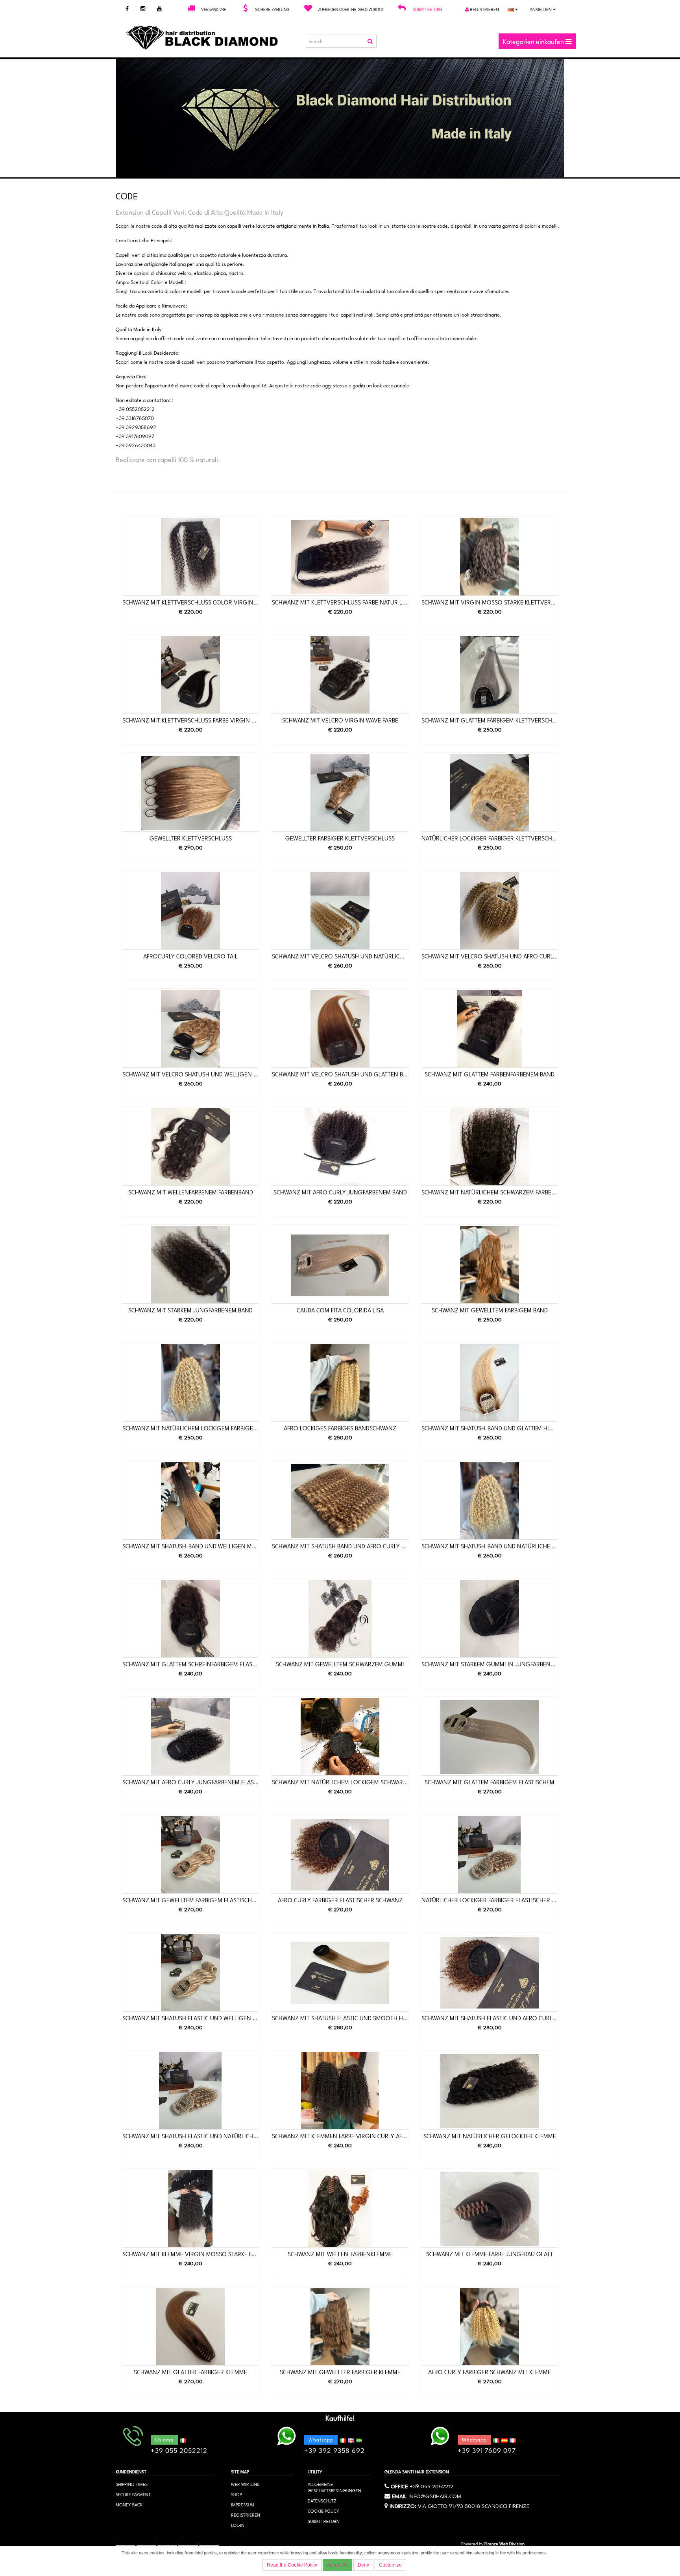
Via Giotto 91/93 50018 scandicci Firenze (474, 2505)
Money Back (129, 2504)
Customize (390, 2565)
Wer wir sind (245, 2484)
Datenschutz (322, 2500)
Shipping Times (132, 2484)
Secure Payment (133, 2494)
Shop (237, 2494)
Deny (363, 2565)
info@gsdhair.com (435, 2495)
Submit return (427, 9)
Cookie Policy (323, 2511)
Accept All (337, 2565)
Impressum (243, 2504)
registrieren (484, 9)
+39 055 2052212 (431, 2486)
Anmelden (541, 9)
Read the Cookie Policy (292, 2565)
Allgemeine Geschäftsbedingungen (334, 2487)
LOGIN (238, 2525)
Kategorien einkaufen (534, 41)
